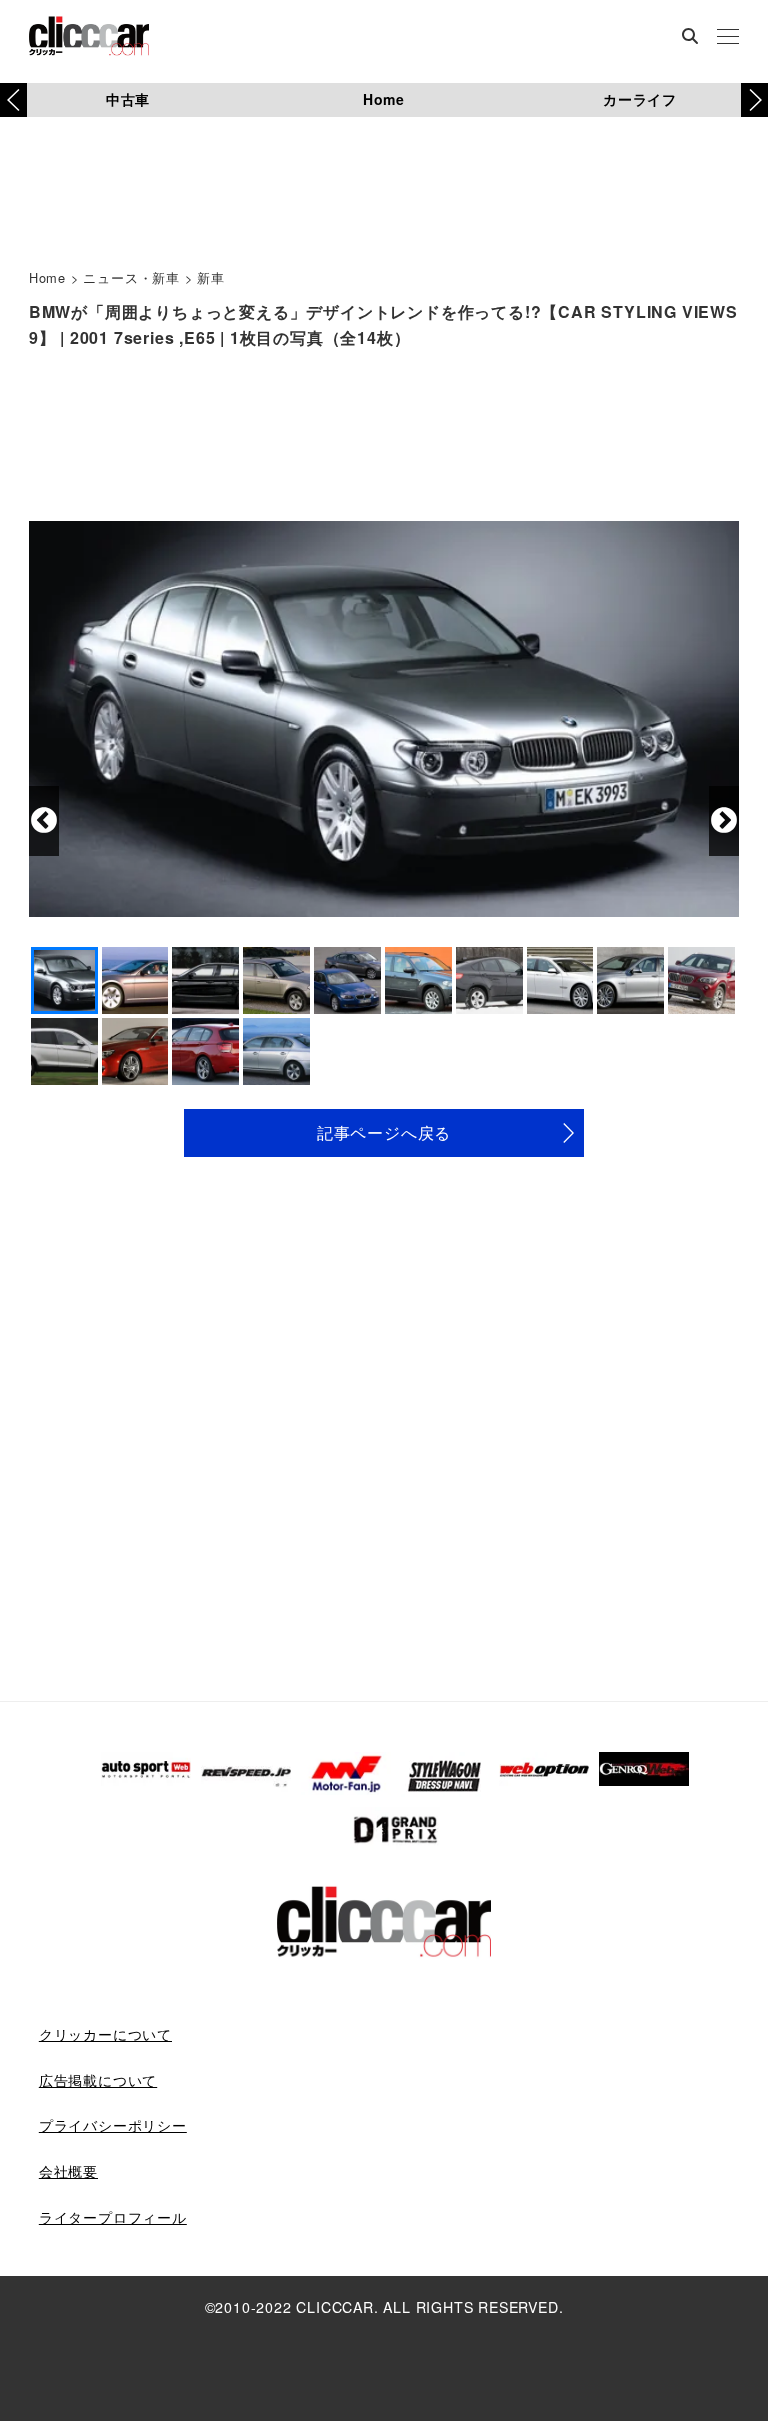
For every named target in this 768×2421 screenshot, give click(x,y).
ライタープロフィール (113, 2217)
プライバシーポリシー (113, 2125)
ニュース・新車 (131, 277)
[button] (754, 100)
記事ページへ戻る (384, 1132)
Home (384, 99)
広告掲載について (98, 2080)
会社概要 (68, 2171)
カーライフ (640, 99)
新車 (211, 277)
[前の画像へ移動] (44, 821)
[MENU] (728, 38)
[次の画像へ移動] (724, 821)
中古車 (128, 99)
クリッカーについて (105, 2034)
